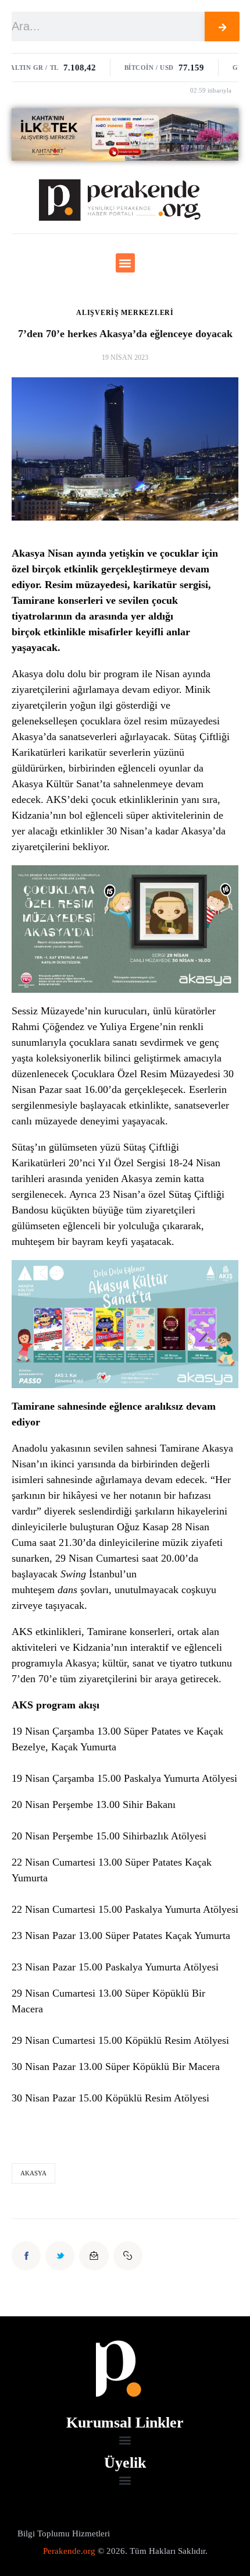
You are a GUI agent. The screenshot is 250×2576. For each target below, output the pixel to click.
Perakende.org (69, 2551)
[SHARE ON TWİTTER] (60, 2256)
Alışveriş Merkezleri (125, 313)
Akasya (27, 737)
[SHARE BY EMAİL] (94, 2256)
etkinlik (61, 632)
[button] (125, 263)
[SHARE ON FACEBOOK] (26, 2256)
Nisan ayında (77, 553)
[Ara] (222, 26)
